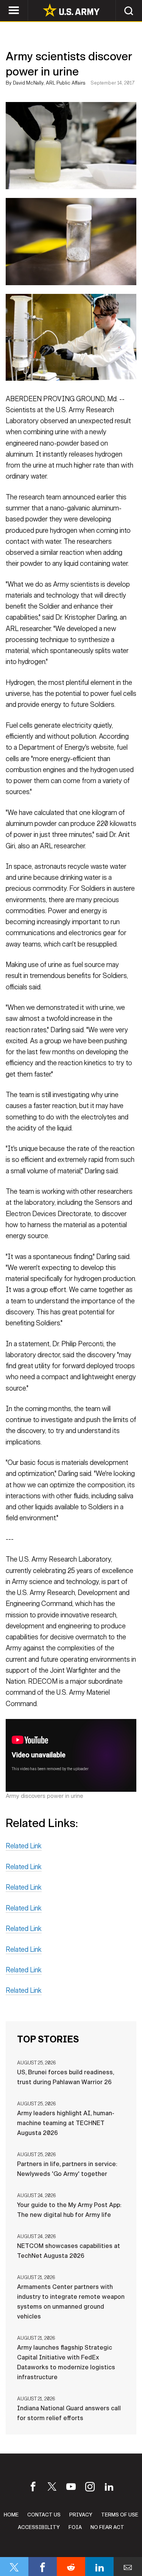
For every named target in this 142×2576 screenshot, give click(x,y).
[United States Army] (71, 11)
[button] (129, 10)
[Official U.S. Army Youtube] (71, 2489)
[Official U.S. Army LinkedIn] (109, 2489)
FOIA (75, 2527)
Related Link (24, 1846)
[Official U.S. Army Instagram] (90, 2489)
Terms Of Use (120, 2515)
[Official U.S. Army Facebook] (33, 2489)
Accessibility (39, 2527)
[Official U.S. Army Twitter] (52, 2489)
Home (11, 2515)
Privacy (81, 2515)
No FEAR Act (107, 2527)
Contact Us (44, 2515)
